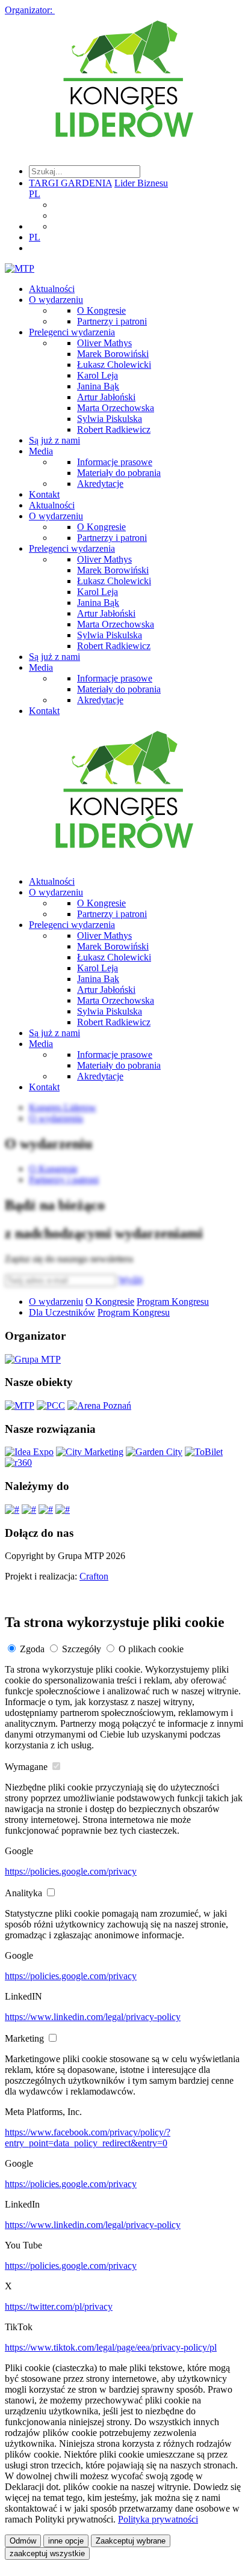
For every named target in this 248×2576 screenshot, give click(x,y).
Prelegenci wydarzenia (72, 332)
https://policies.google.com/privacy (71, 1871)
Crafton (94, 1576)
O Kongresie (101, 310)
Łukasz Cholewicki (114, 365)
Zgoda (32, 1649)
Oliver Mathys (104, 343)
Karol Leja (98, 375)
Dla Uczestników (62, 1312)
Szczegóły (82, 1649)
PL (35, 194)
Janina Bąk (98, 386)
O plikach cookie (151, 1649)
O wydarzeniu (56, 300)
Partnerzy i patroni (112, 321)
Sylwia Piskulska (110, 419)
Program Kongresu (173, 1302)
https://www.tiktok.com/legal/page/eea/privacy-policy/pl (111, 2347)
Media (41, 451)
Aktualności (52, 289)
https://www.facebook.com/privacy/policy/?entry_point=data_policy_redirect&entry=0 (88, 2138)
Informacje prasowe (115, 462)
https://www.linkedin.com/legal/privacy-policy (93, 2017)
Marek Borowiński (113, 354)
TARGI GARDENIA (70, 183)
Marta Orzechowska (116, 408)
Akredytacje (100, 484)
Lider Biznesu (141, 183)
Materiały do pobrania (119, 473)
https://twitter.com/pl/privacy (59, 2306)
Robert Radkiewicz (114, 429)
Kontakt (44, 494)
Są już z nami (54, 440)
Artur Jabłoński (106, 397)
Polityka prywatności (158, 2519)
